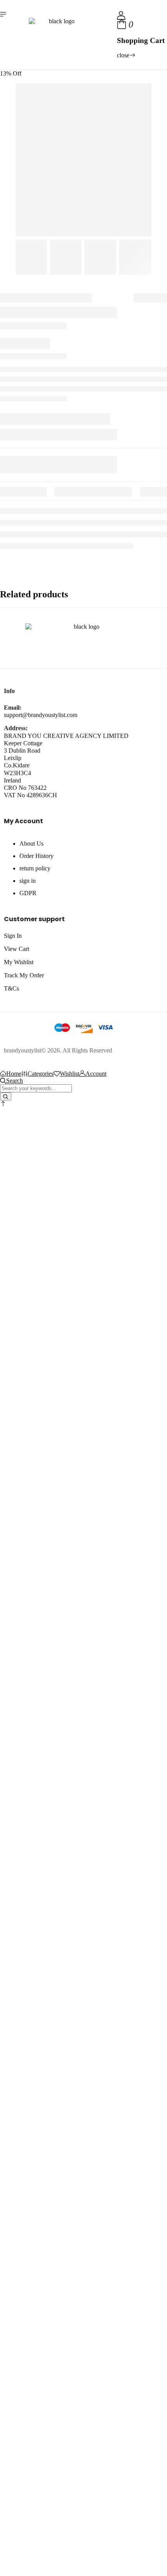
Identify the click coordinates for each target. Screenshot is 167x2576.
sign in (28, 881)
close (123, 55)
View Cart (17, 949)
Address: (16, 728)
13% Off (11, 73)
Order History (37, 856)
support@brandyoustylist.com (41, 715)
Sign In (13, 936)
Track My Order (24, 975)
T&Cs (11, 988)
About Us (31, 843)
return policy (35, 868)
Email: (13, 708)
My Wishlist (19, 962)
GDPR (28, 893)
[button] (3, 1104)
